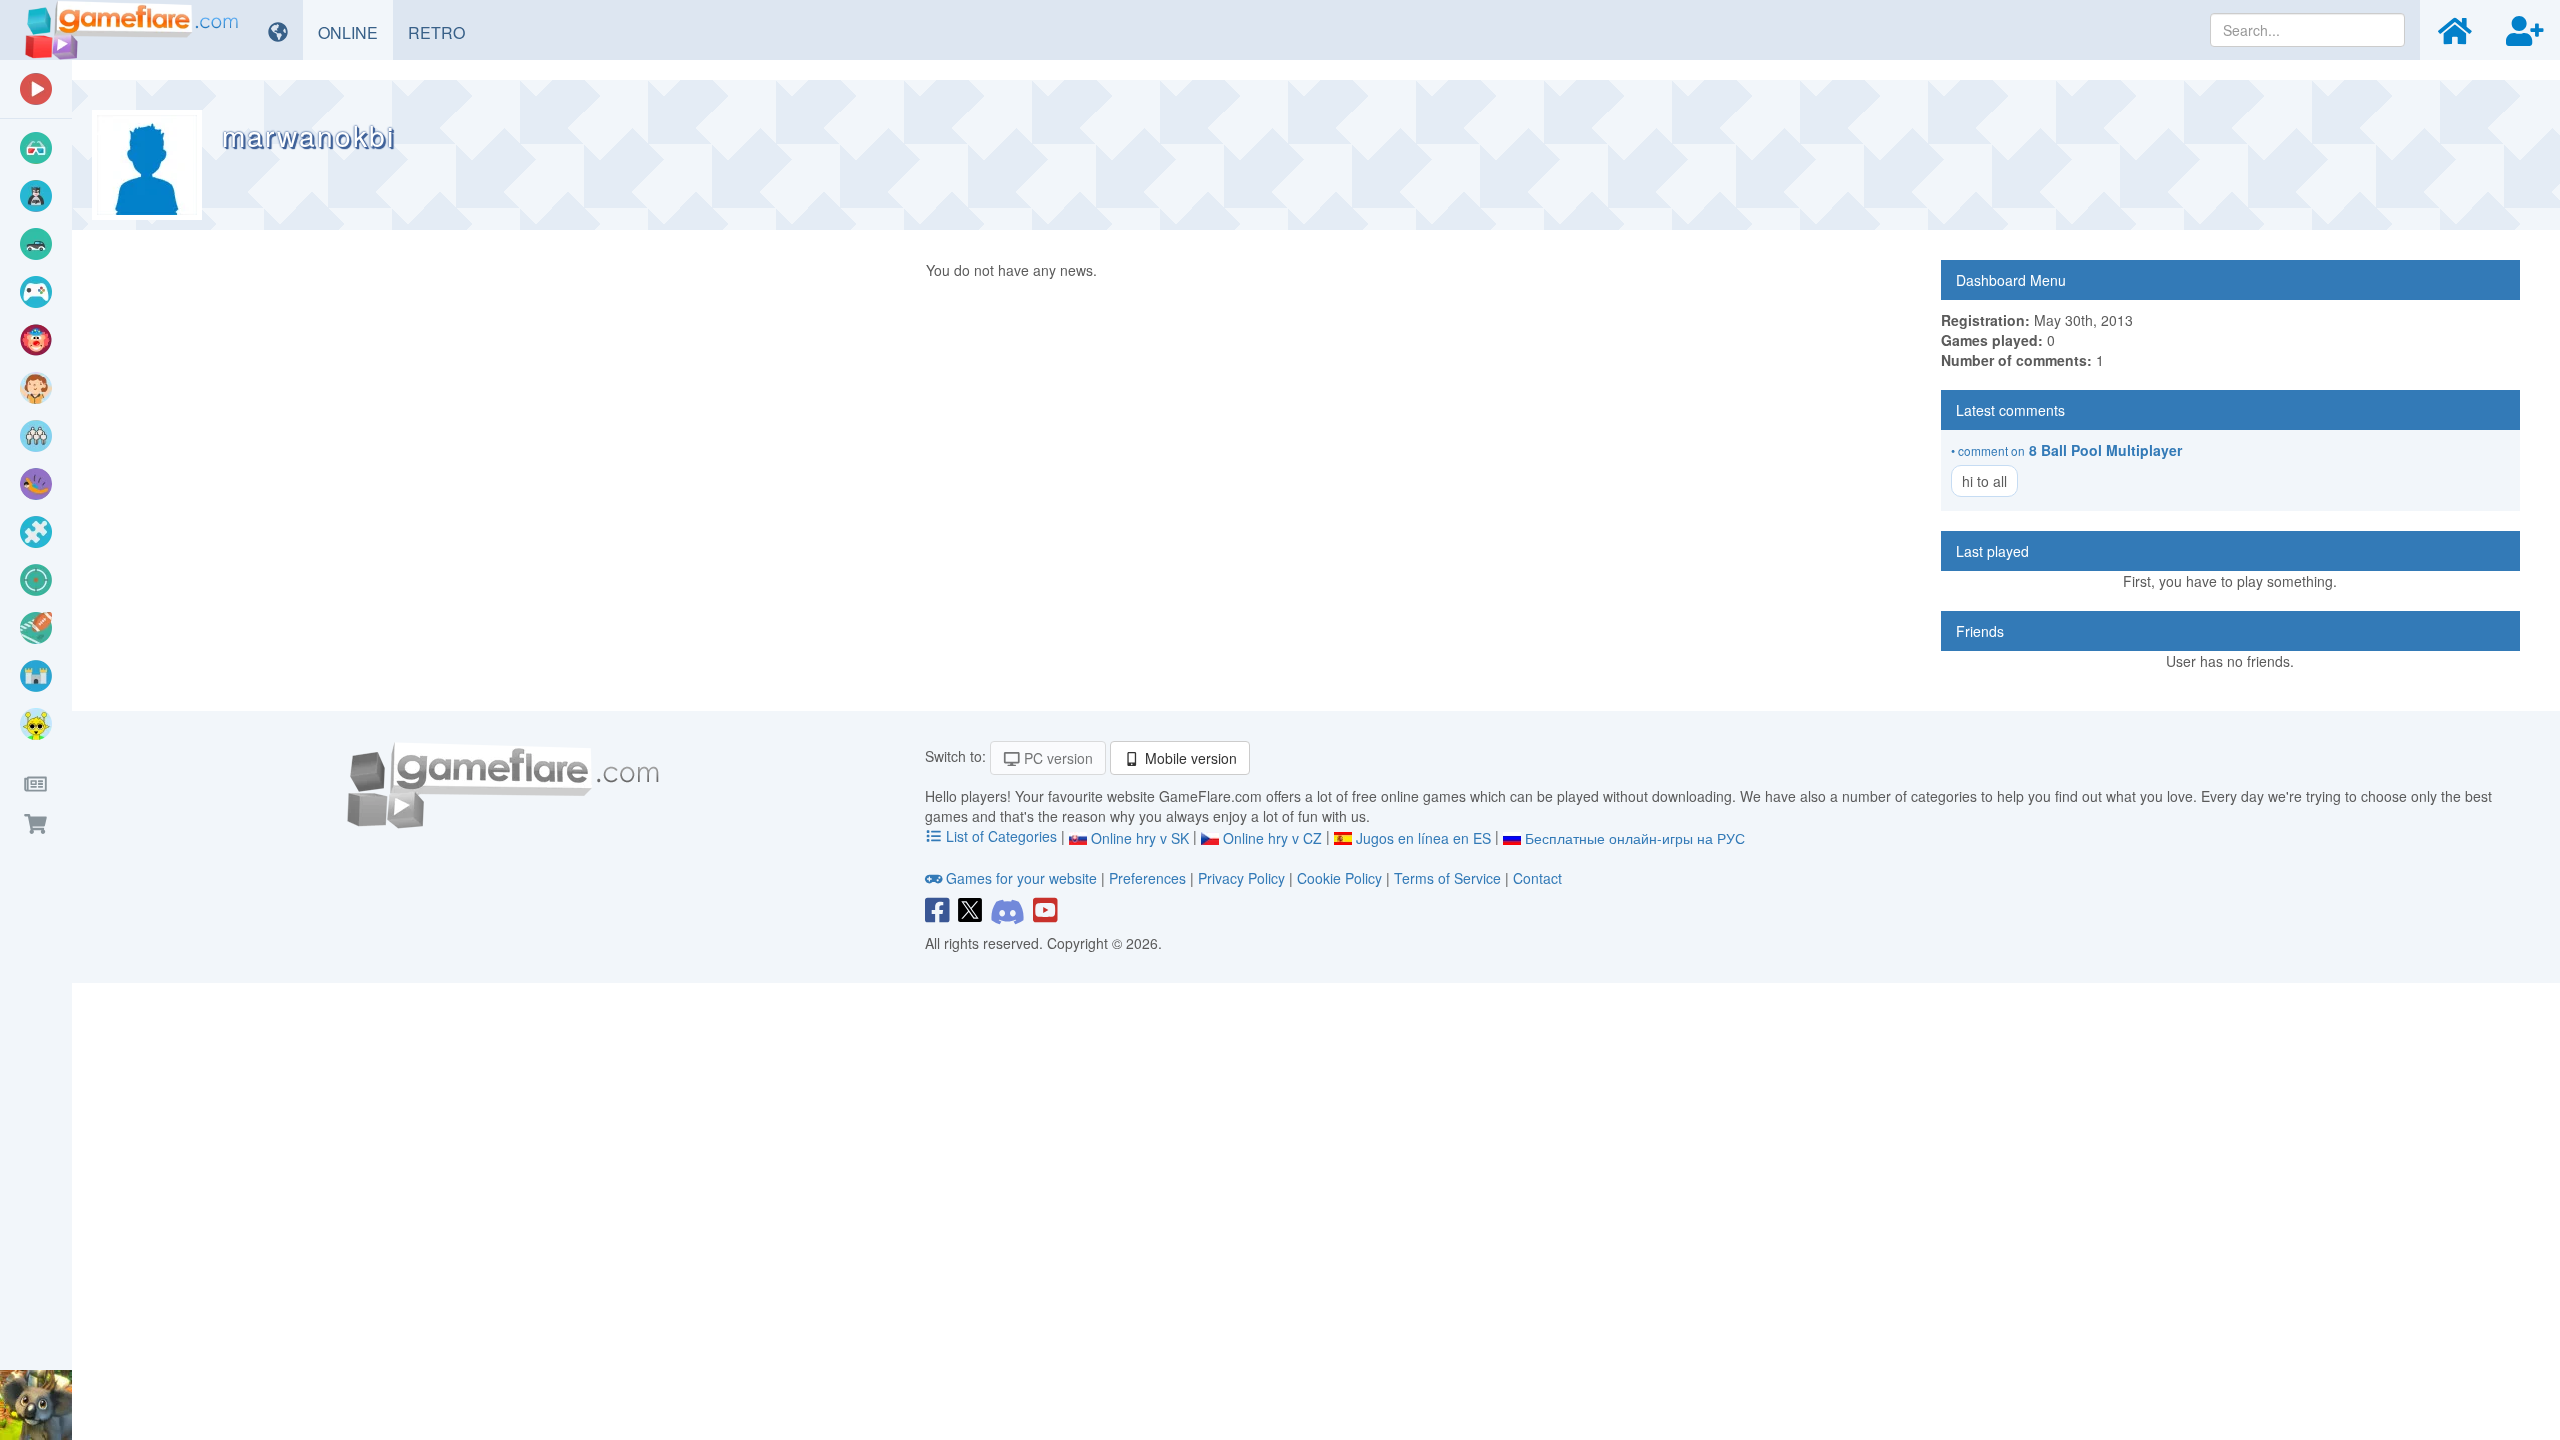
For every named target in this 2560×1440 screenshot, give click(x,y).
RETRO (444, 32)
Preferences (1149, 878)
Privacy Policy (1241, 878)
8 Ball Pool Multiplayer (2105, 450)
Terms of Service (1447, 878)
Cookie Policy (1339, 878)
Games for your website (1021, 878)
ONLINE (355, 32)
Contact (1537, 878)
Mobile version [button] (1189, 758)
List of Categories (1001, 836)
